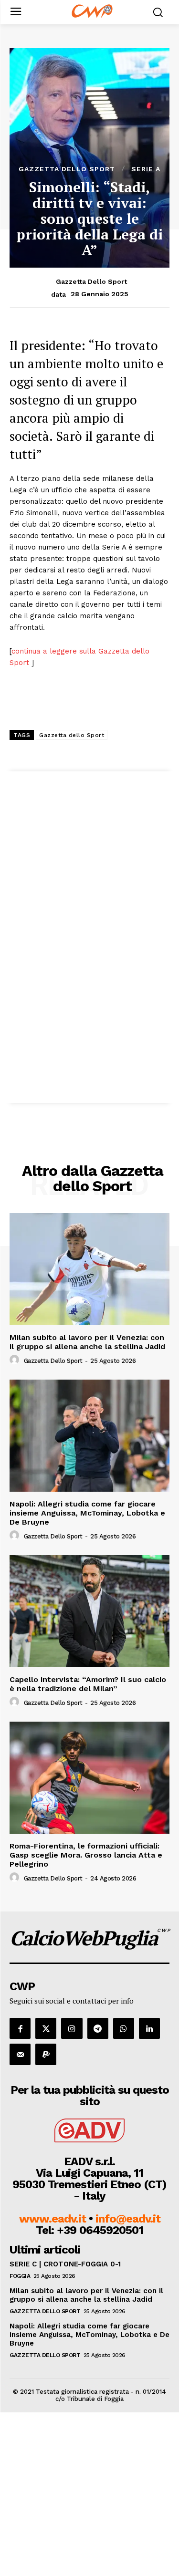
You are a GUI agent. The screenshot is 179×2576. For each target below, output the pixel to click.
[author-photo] (16, 1360)
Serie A (146, 169)
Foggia (20, 2276)
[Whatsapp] (124, 2028)
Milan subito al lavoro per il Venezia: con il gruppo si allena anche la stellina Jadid (87, 1342)
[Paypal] (46, 2054)
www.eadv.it (53, 2219)
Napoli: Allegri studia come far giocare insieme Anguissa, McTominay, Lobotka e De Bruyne (87, 1513)
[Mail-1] (20, 2054)
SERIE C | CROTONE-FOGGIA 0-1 (65, 2264)
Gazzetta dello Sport (67, 169)
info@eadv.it (128, 2219)
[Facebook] (20, 2028)
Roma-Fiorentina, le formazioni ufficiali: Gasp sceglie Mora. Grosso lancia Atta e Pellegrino (86, 1855)
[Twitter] (46, 2028)
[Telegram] (98, 2028)
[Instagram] (72, 2028)
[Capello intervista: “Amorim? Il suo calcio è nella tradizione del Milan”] (89, 1611)
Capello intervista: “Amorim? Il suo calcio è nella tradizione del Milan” (88, 1684)
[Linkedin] (149, 2028)
